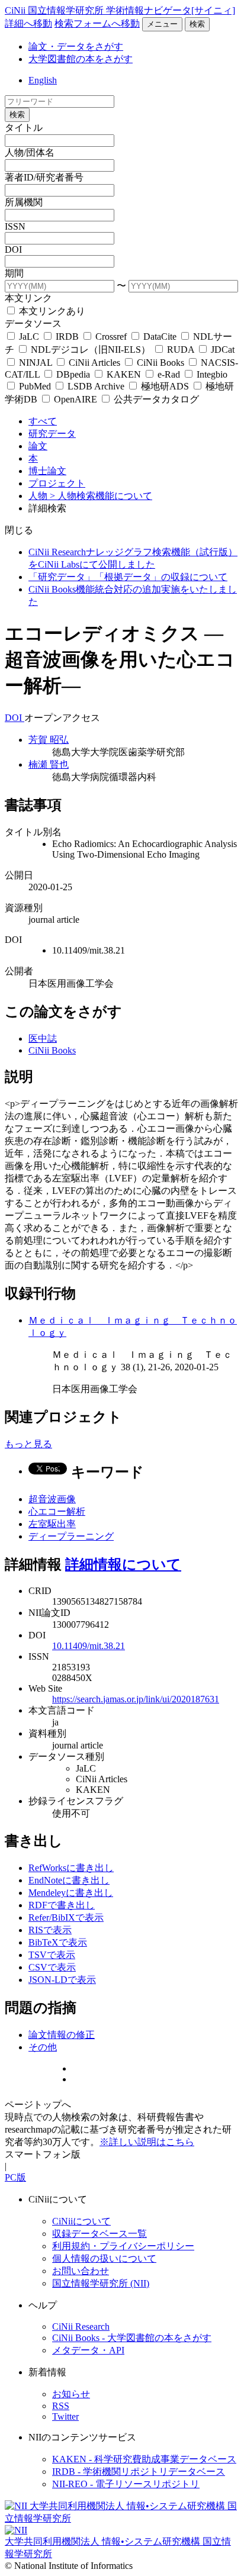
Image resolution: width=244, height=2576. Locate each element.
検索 (197, 24)
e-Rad (169, 374)
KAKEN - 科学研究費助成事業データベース (144, 2459)
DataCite (160, 337)
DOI (13, 249)
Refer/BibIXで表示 (66, 1917)
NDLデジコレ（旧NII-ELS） (91, 350)
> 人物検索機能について (101, 496)
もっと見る (28, 1444)
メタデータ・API (88, 2350)
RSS (61, 2406)
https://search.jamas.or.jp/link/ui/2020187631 (136, 1699)
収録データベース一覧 (99, 2234)
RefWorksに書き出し (71, 1868)
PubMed (35, 386)
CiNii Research (81, 2327)
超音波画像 (52, 1499)
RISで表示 (50, 1930)
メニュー (162, 24)
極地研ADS (165, 386)
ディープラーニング (71, 1536)
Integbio (211, 374)
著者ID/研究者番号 (44, 177)
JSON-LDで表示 (62, 1980)
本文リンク (28, 298)
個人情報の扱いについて (104, 2258)
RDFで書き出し (62, 1905)
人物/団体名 (30, 152)
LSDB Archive (96, 386)
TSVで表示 (52, 1955)
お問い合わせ (81, 2271)
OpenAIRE (76, 399)
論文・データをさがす (76, 46)
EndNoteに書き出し (69, 1880)
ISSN (15, 226)
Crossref (111, 337)
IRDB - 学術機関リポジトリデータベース (139, 2472)
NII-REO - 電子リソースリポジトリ (126, 2484)
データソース (33, 323)
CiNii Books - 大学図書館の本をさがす (132, 2338)
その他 (43, 2047)
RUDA (181, 350)
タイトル (24, 128)
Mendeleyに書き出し (71, 1893)
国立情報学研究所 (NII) (101, 2283)
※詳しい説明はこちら (147, 2142)
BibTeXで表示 (58, 1942)
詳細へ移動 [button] (28, 23)
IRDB (67, 337)
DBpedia (73, 374)
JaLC (29, 337)
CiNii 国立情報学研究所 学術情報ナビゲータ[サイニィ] (120, 10)
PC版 (15, 2177)
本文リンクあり (51, 311)
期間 (14, 273)
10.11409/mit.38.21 (89, 1646)
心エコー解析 (57, 1511)
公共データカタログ (155, 399)
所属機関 (24, 202)
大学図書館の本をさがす (81, 59)
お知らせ (71, 2394)
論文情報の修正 (62, 2035)
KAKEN (124, 374)
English (43, 80)
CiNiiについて (81, 2221)
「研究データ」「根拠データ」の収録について (128, 577)
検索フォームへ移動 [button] (97, 23)
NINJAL (36, 363)
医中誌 (43, 1039)
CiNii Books (160, 363)
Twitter (65, 2416)
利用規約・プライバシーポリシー (123, 2246)
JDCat (221, 350)
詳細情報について (123, 1564)
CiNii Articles (94, 363)
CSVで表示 (52, 1967)
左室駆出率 (52, 1524)
